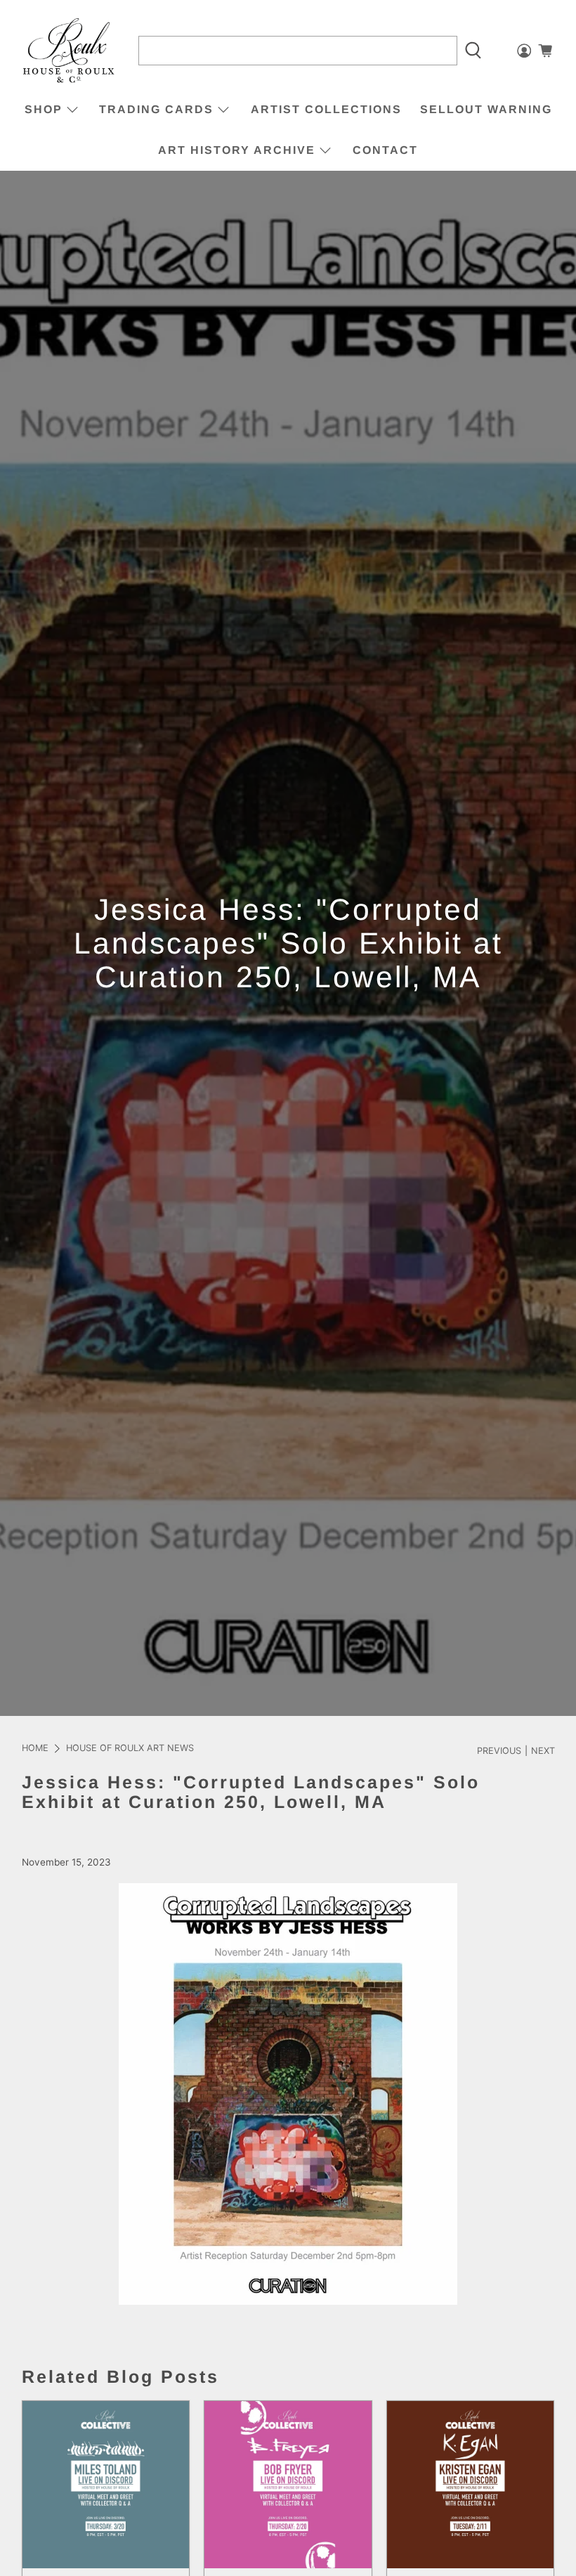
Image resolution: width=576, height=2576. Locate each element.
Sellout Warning (486, 109)
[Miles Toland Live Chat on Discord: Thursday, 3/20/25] (106, 2485)
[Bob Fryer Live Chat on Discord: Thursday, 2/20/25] (288, 2485)
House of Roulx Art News (130, 1749)
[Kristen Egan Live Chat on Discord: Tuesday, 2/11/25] (471, 2485)
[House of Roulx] (69, 51)
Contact (385, 150)
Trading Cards (156, 109)
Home (35, 1749)
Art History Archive (237, 150)
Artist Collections (326, 109)
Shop (44, 109)
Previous (499, 1751)
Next (543, 1751)
